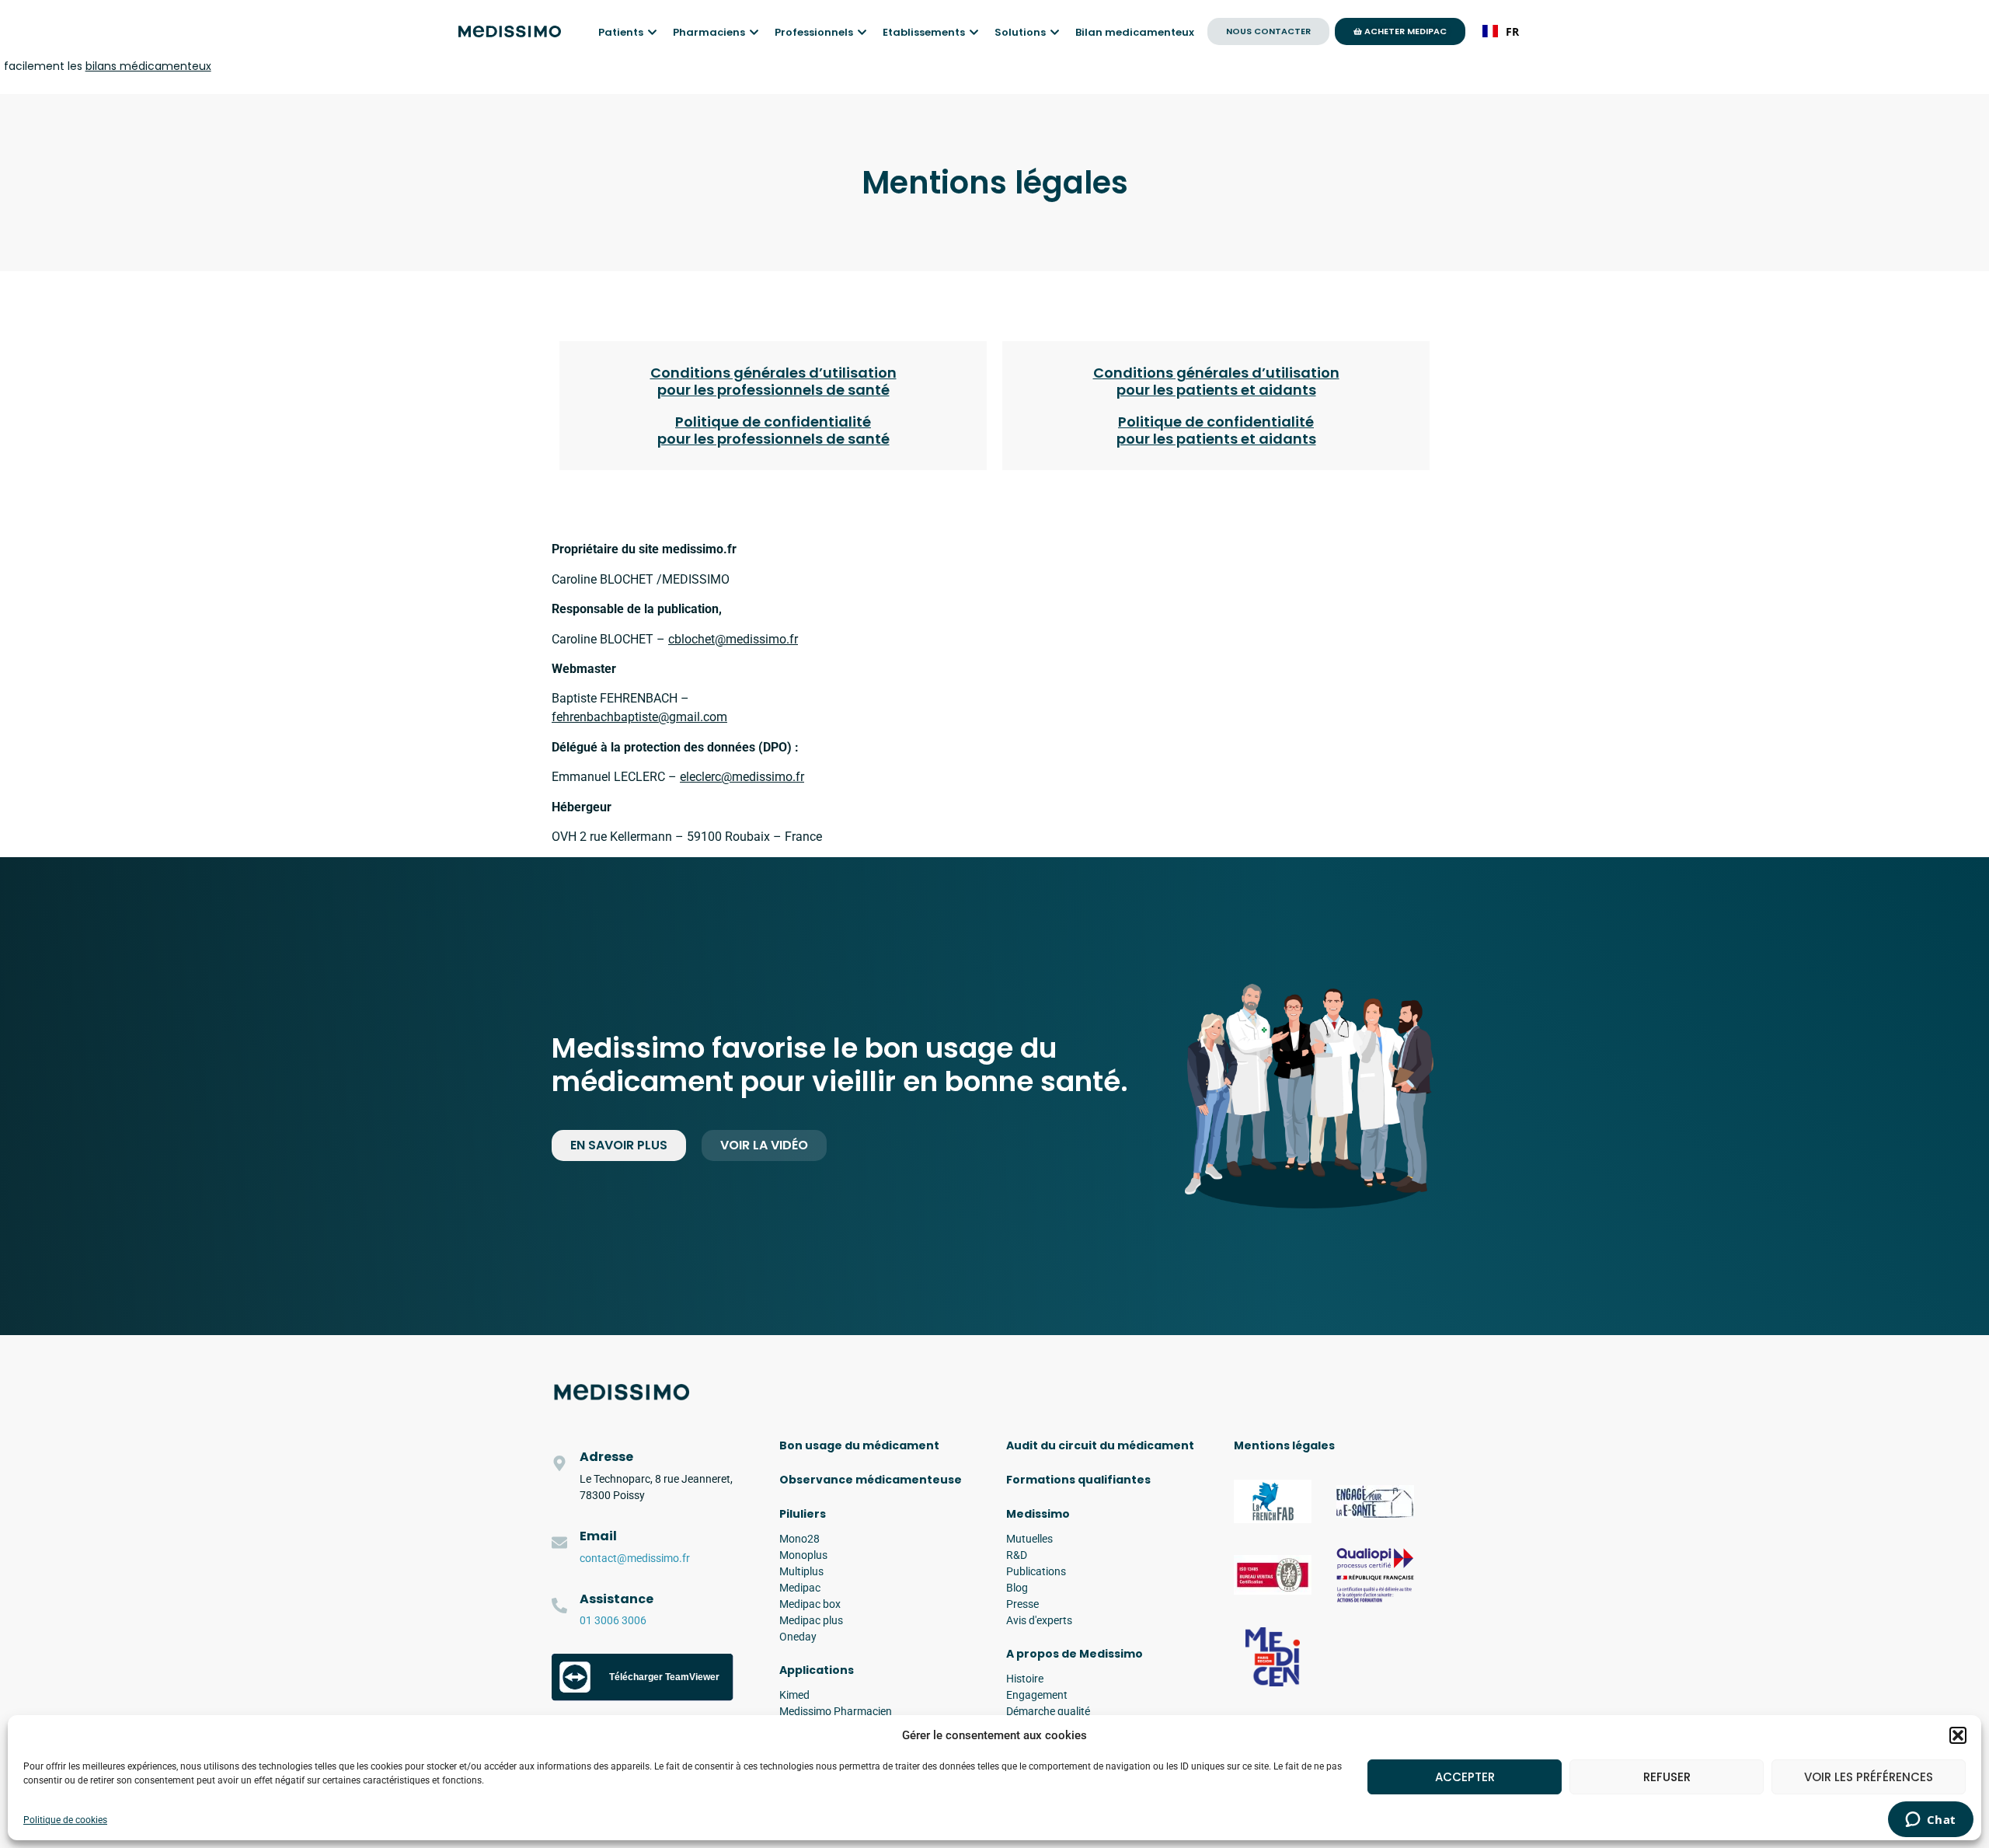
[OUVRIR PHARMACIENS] (754, 33)
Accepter (1465, 1777)
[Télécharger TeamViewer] (643, 1697)
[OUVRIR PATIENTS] (652, 33)
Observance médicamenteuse (871, 1480)
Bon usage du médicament (859, 1445)
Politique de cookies (65, 1820)
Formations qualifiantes (1078, 1480)
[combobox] (1501, 31)
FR (1512, 31)
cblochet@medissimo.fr (733, 639)
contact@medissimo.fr (635, 1558)
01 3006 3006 (613, 1620)
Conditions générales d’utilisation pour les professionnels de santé (773, 381)
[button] (1958, 1735)
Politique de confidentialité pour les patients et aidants (1216, 430)
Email (598, 1536)
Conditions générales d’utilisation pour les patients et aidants (1216, 381)
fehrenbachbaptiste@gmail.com (639, 717)
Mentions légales (1284, 1445)
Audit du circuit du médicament (1100, 1445)
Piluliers (803, 1514)
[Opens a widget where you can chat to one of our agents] (1930, 1821)
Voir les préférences (1869, 1777)
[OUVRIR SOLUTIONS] (1055, 33)
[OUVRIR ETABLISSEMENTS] (974, 33)
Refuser (1667, 1777)
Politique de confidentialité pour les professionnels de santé (773, 430)
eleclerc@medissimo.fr (742, 777)
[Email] (559, 1543)
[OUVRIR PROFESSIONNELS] (862, 33)
